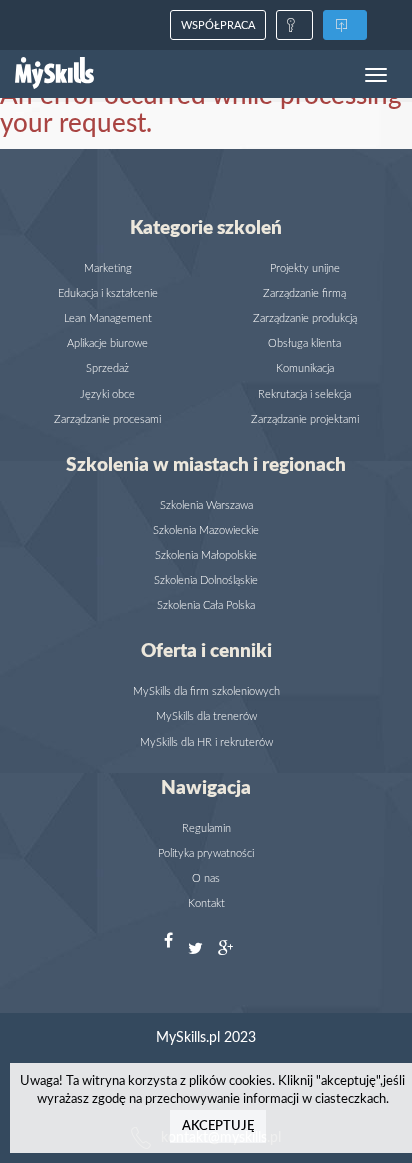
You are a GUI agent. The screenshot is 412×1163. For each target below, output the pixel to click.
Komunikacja (305, 368)
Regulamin (206, 828)
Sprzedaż (107, 368)
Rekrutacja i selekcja (304, 394)
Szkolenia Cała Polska (206, 605)
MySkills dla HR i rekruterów (206, 742)
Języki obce (107, 394)
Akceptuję (218, 1126)
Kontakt (206, 903)
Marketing (108, 268)
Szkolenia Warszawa (206, 505)
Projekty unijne (305, 268)
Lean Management (108, 318)
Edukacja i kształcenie (108, 293)
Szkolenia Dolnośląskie (206, 580)
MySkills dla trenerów (206, 716)
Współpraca (218, 25)
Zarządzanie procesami (107, 419)
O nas (206, 878)
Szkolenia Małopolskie (206, 555)
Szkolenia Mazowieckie (206, 530)
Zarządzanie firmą (304, 293)
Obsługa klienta (304, 343)
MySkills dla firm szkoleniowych (206, 691)
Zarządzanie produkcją (305, 318)
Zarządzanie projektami (305, 419)
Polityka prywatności (206, 853)
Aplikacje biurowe (107, 343)
